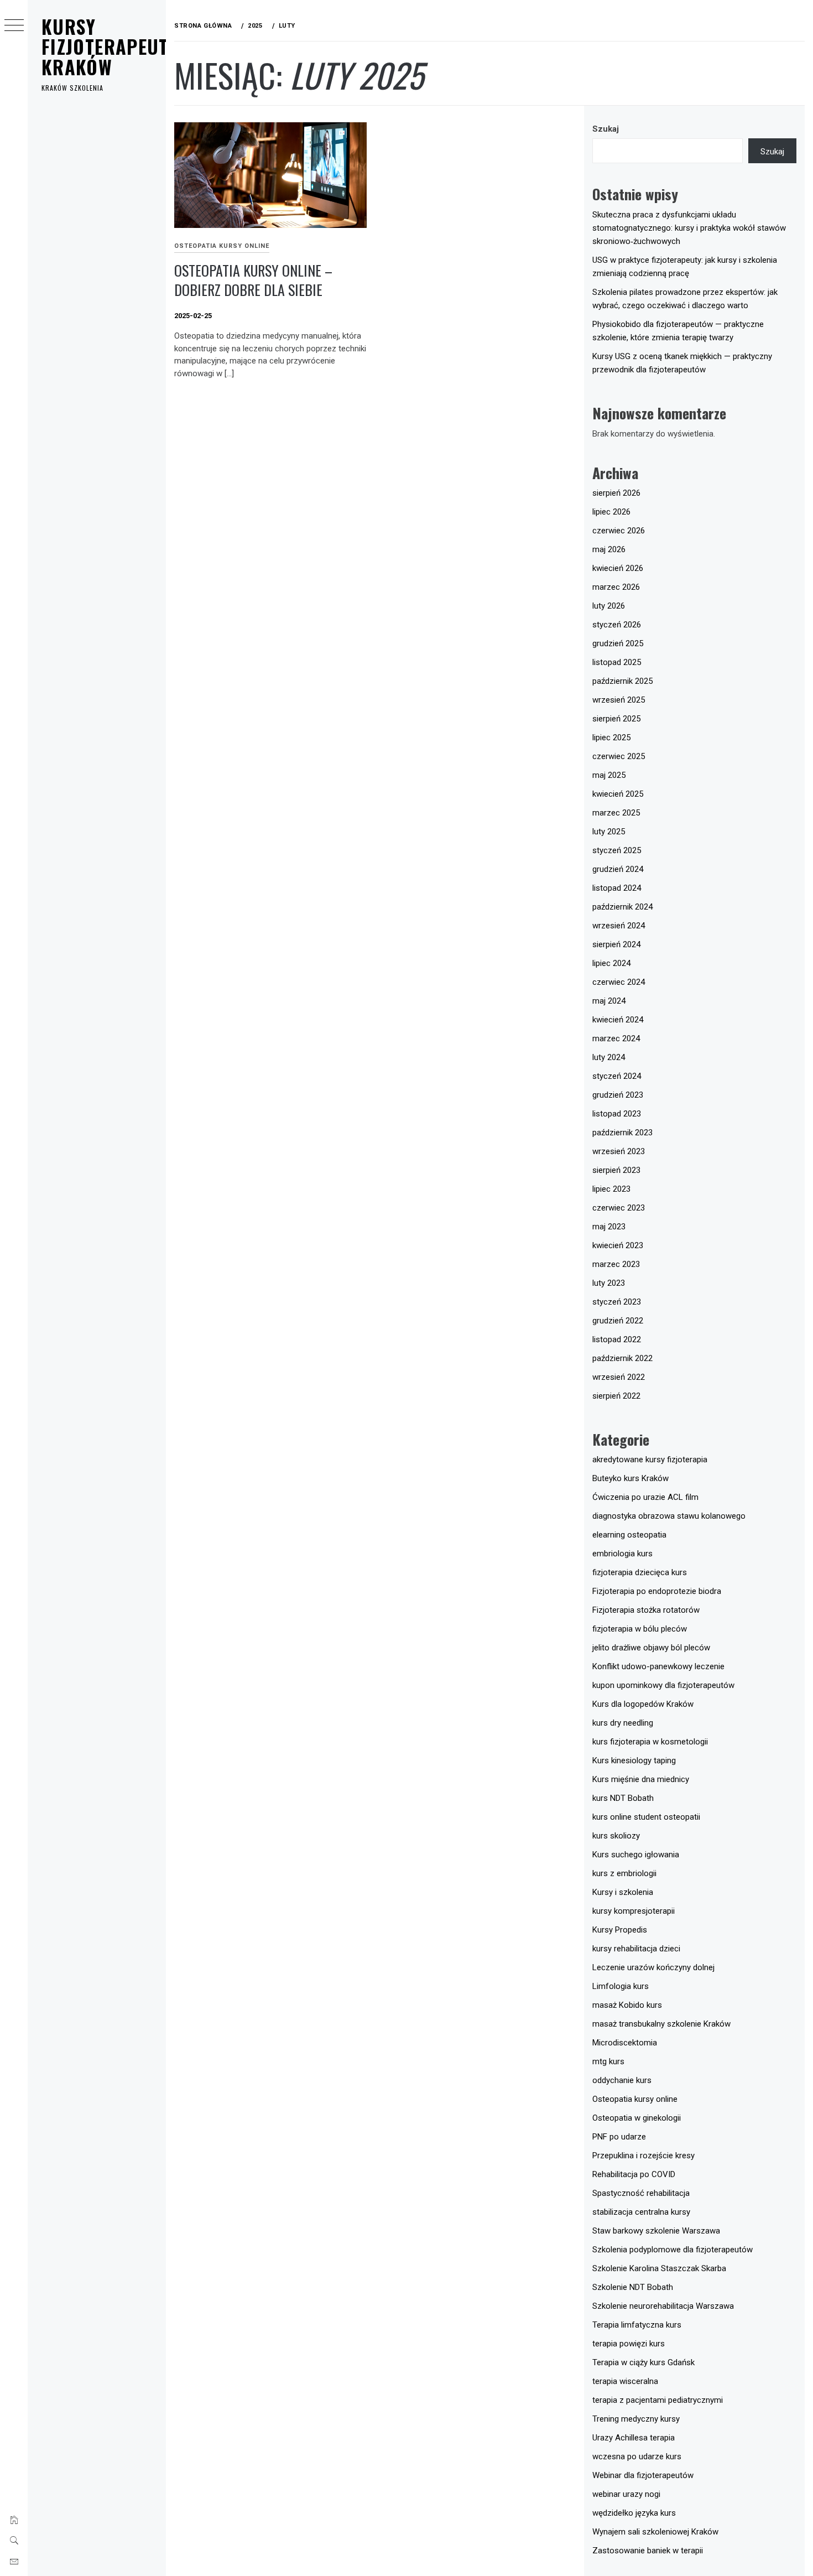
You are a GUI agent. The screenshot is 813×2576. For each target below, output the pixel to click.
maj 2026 (609, 549)
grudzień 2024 (618, 869)
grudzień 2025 (618, 643)
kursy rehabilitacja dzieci (636, 1949)
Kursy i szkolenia (623, 1892)
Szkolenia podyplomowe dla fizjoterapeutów (673, 2250)
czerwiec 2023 (619, 1208)
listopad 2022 (617, 1339)
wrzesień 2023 (619, 1151)
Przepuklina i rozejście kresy (643, 2156)
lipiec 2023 (611, 1189)
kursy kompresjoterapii (634, 1911)
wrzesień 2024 (619, 926)
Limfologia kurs (621, 1986)
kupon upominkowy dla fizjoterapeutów (663, 1685)
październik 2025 (622, 681)
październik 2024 (622, 907)
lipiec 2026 (611, 512)
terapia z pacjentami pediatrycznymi (658, 2400)
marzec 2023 (616, 1264)
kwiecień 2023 (618, 1245)
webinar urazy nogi (626, 2494)
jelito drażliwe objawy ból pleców (651, 1648)
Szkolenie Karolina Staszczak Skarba (659, 2268)
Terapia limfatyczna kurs (637, 2325)
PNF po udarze (619, 2137)
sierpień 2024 (616, 944)
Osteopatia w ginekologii (637, 2118)
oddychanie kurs (622, 2080)
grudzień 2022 (618, 1321)
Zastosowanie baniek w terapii (648, 2551)
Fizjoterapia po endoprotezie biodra (657, 1591)
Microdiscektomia (625, 2043)
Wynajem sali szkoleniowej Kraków (655, 2532)
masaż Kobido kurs (627, 2005)
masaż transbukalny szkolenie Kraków (661, 2024)
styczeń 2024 (617, 1076)
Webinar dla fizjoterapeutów (643, 2475)
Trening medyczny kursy (636, 2419)
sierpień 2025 (616, 719)
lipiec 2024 (611, 963)
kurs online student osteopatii (646, 1817)
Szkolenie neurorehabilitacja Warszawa (663, 2306)
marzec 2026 (616, 587)
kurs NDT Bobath (623, 1798)
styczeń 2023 (617, 1302)
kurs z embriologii (624, 1873)
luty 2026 (609, 606)
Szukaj (606, 129)
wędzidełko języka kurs (634, 2513)
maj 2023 (609, 1227)
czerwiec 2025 (619, 756)
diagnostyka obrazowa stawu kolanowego (669, 1516)
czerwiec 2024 (619, 982)
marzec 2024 (616, 1038)
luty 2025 (609, 832)
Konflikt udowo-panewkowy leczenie (658, 1666)
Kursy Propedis (620, 1930)
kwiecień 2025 (618, 794)
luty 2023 (609, 1283)
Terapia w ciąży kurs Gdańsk (643, 2362)
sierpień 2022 (616, 1396)
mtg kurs (608, 2061)
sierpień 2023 (616, 1170)
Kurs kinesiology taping (634, 1760)
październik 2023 (622, 1133)
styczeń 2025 (617, 850)
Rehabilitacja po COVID (634, 2174)
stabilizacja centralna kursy (641, 2212)
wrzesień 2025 (619, 700)
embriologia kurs (622, 1554)
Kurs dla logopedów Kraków (643, 1704)
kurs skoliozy (616, 1836)
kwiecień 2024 (618, 1020)
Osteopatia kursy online (222, 246)
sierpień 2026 (616, 493)
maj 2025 (609, 775)
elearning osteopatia (629, 1535)
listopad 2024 (617, 888)
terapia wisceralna (625, 2381)
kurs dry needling (623, 1723)
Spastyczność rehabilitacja (641, 2193)
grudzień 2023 (618, 1095)
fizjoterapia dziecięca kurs (640, 1572)
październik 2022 (622, 1358)
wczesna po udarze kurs (637, 2456)
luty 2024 (609, 1057)
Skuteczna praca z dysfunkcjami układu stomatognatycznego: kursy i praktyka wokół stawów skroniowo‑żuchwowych (689, 228)
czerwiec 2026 (619, 531)
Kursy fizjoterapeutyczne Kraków (130, 46)
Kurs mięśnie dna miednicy (641, 1779)
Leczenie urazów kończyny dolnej (653, 1967)
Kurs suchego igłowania (636, 1855)
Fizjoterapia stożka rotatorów (646, 1610)
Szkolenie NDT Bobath (633, 2287)
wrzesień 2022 (619, 1377)
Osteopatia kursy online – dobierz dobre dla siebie (253, 280)
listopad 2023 (617, 1114)
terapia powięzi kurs (629, 2344)
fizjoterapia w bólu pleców (640, 1629)
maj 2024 (609, 1001)
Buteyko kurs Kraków (630, 1478)
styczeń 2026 (617, 625)
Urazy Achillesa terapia (634, 2438)
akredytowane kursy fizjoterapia (650, 1460)
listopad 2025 (617, 662)
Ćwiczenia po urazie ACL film (645, 1497)
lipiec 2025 (611, 738)
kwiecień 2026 (618, 568)
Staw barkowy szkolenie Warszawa (656, 2231)
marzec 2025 (616, 813)
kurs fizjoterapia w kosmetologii (650, 1742)
